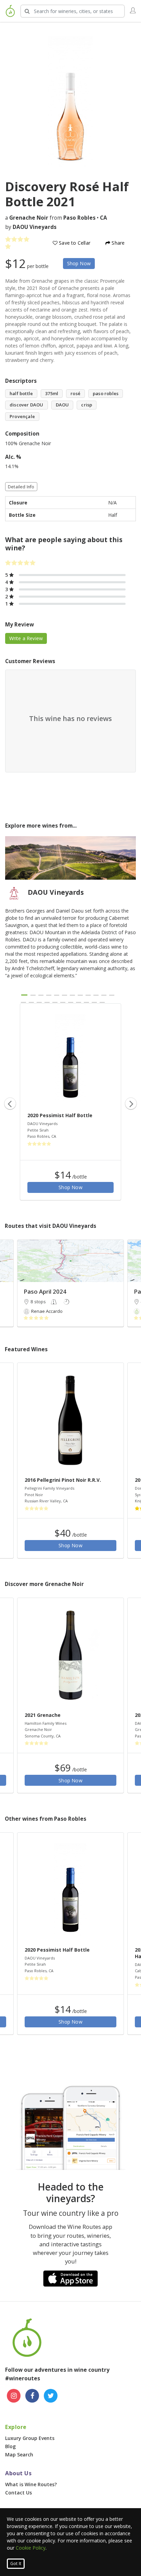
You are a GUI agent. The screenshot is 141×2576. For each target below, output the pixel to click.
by (31, 227)
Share (117, 243)
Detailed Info (21, 487)
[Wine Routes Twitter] (51, 2396)
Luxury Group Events (30, 2438)
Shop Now (79, 263)
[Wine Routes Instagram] (14, 2396)
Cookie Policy (31, 2548)
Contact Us (18, 2493)
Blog (10, 2446)
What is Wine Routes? (31, 2484)
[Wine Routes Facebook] (32, 2396)
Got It (16, 2563)
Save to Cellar (74, 243)
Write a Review (26, 638)
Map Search (19, 2455)
